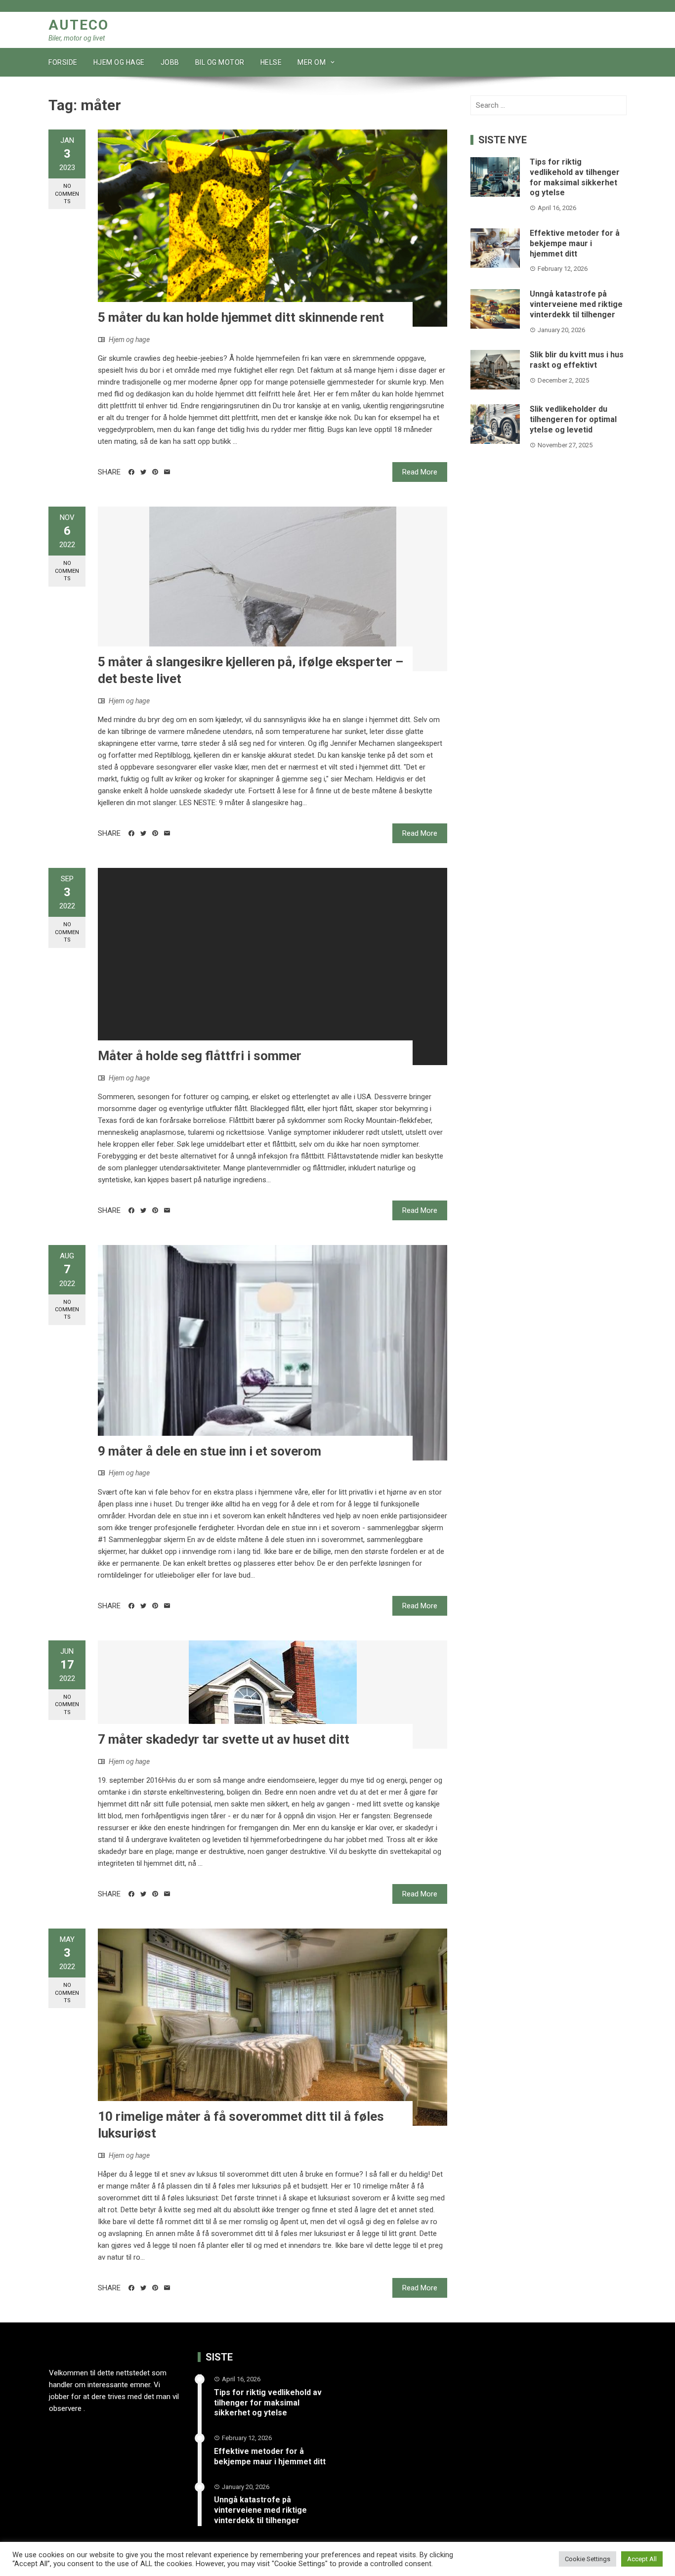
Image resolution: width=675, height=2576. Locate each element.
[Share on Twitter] (143, 472)
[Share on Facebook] (131, 472)
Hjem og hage (119, 62)
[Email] (167, 472)
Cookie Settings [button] (588, 2559)
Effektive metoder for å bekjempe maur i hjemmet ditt (575, 243)
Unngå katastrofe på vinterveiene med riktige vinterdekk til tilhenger (576, 304)
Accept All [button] (642, 2559)
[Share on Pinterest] (155, 472)
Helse (271, 62)
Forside (63, 62)
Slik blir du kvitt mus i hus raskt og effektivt (577, 360)
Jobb (170, 62)
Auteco (79, 25)
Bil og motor (220, 62)
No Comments (67, 194)
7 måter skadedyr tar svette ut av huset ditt (224, 1739)
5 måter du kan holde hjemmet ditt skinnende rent (241, 317)
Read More (420, 472)
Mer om (312, 62)
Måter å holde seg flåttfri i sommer (200, 1056)
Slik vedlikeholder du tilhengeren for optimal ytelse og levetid (573, 419)
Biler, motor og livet (77, 38)
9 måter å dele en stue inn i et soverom (210, 1451)
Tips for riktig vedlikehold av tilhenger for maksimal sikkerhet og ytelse (575, 177)
